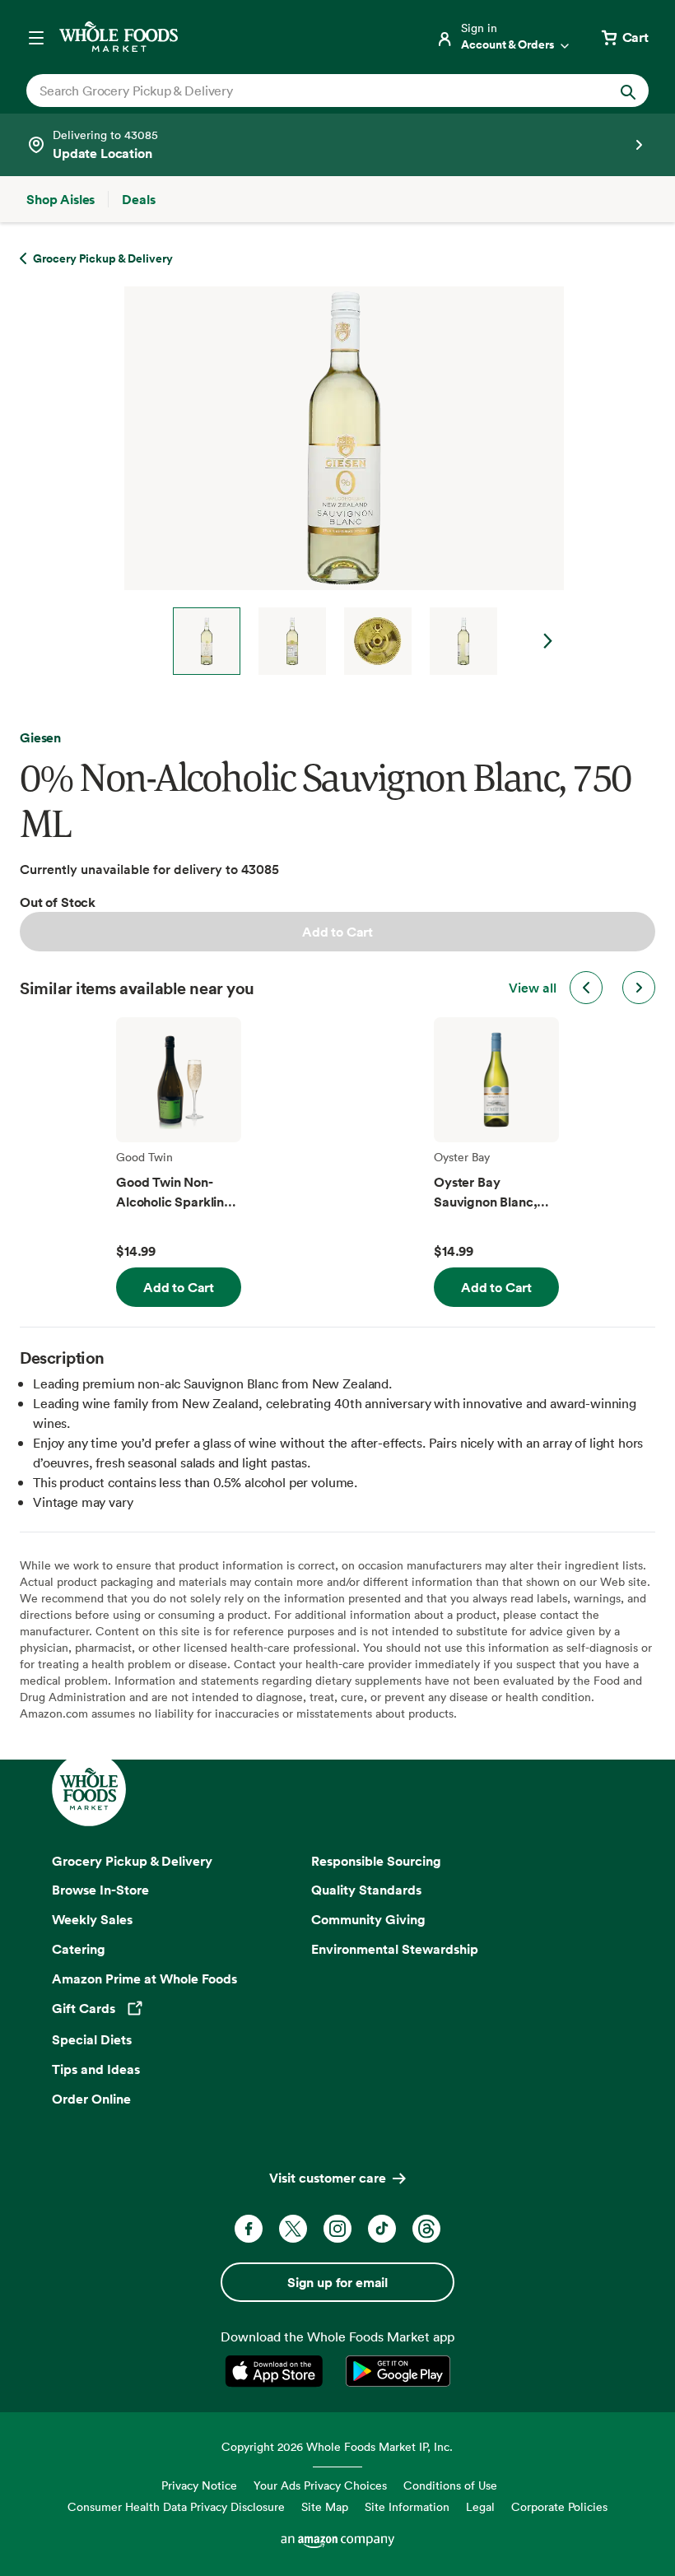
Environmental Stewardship (395, 1949)
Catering (79, 1949)
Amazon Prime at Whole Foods (144, 1978)
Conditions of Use (450, 2485)
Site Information (407, 2506)
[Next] (337, 481)
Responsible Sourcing (376, 1861)
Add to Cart (337, 932)
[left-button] (586, 988)
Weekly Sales (92, 1919)
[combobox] (308, 91)
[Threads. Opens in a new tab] (426, 2229)
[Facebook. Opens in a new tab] (249, 2229)
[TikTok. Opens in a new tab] (382, 2229)
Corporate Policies (559, 2506)
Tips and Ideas (96, 2069)
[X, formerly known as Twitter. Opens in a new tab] (293, 2229)
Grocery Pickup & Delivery (132, 1861)
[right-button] (639, 988)
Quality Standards (366, 1890)
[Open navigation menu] (36, 37)
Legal (480, 2506)
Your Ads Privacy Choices (320, 2485)
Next (548, 641)
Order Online (91, 2099)
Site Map (325, 2506)
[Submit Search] (628, 91)
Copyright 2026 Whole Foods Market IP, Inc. (337, 2446)
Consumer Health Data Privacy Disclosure (176, 2506)
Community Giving (368, 1919)
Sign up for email (337, 2282)
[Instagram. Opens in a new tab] (337, 2229)
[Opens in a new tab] (277, 2371)
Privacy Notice (199, 2485)
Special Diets (92, 2039)
